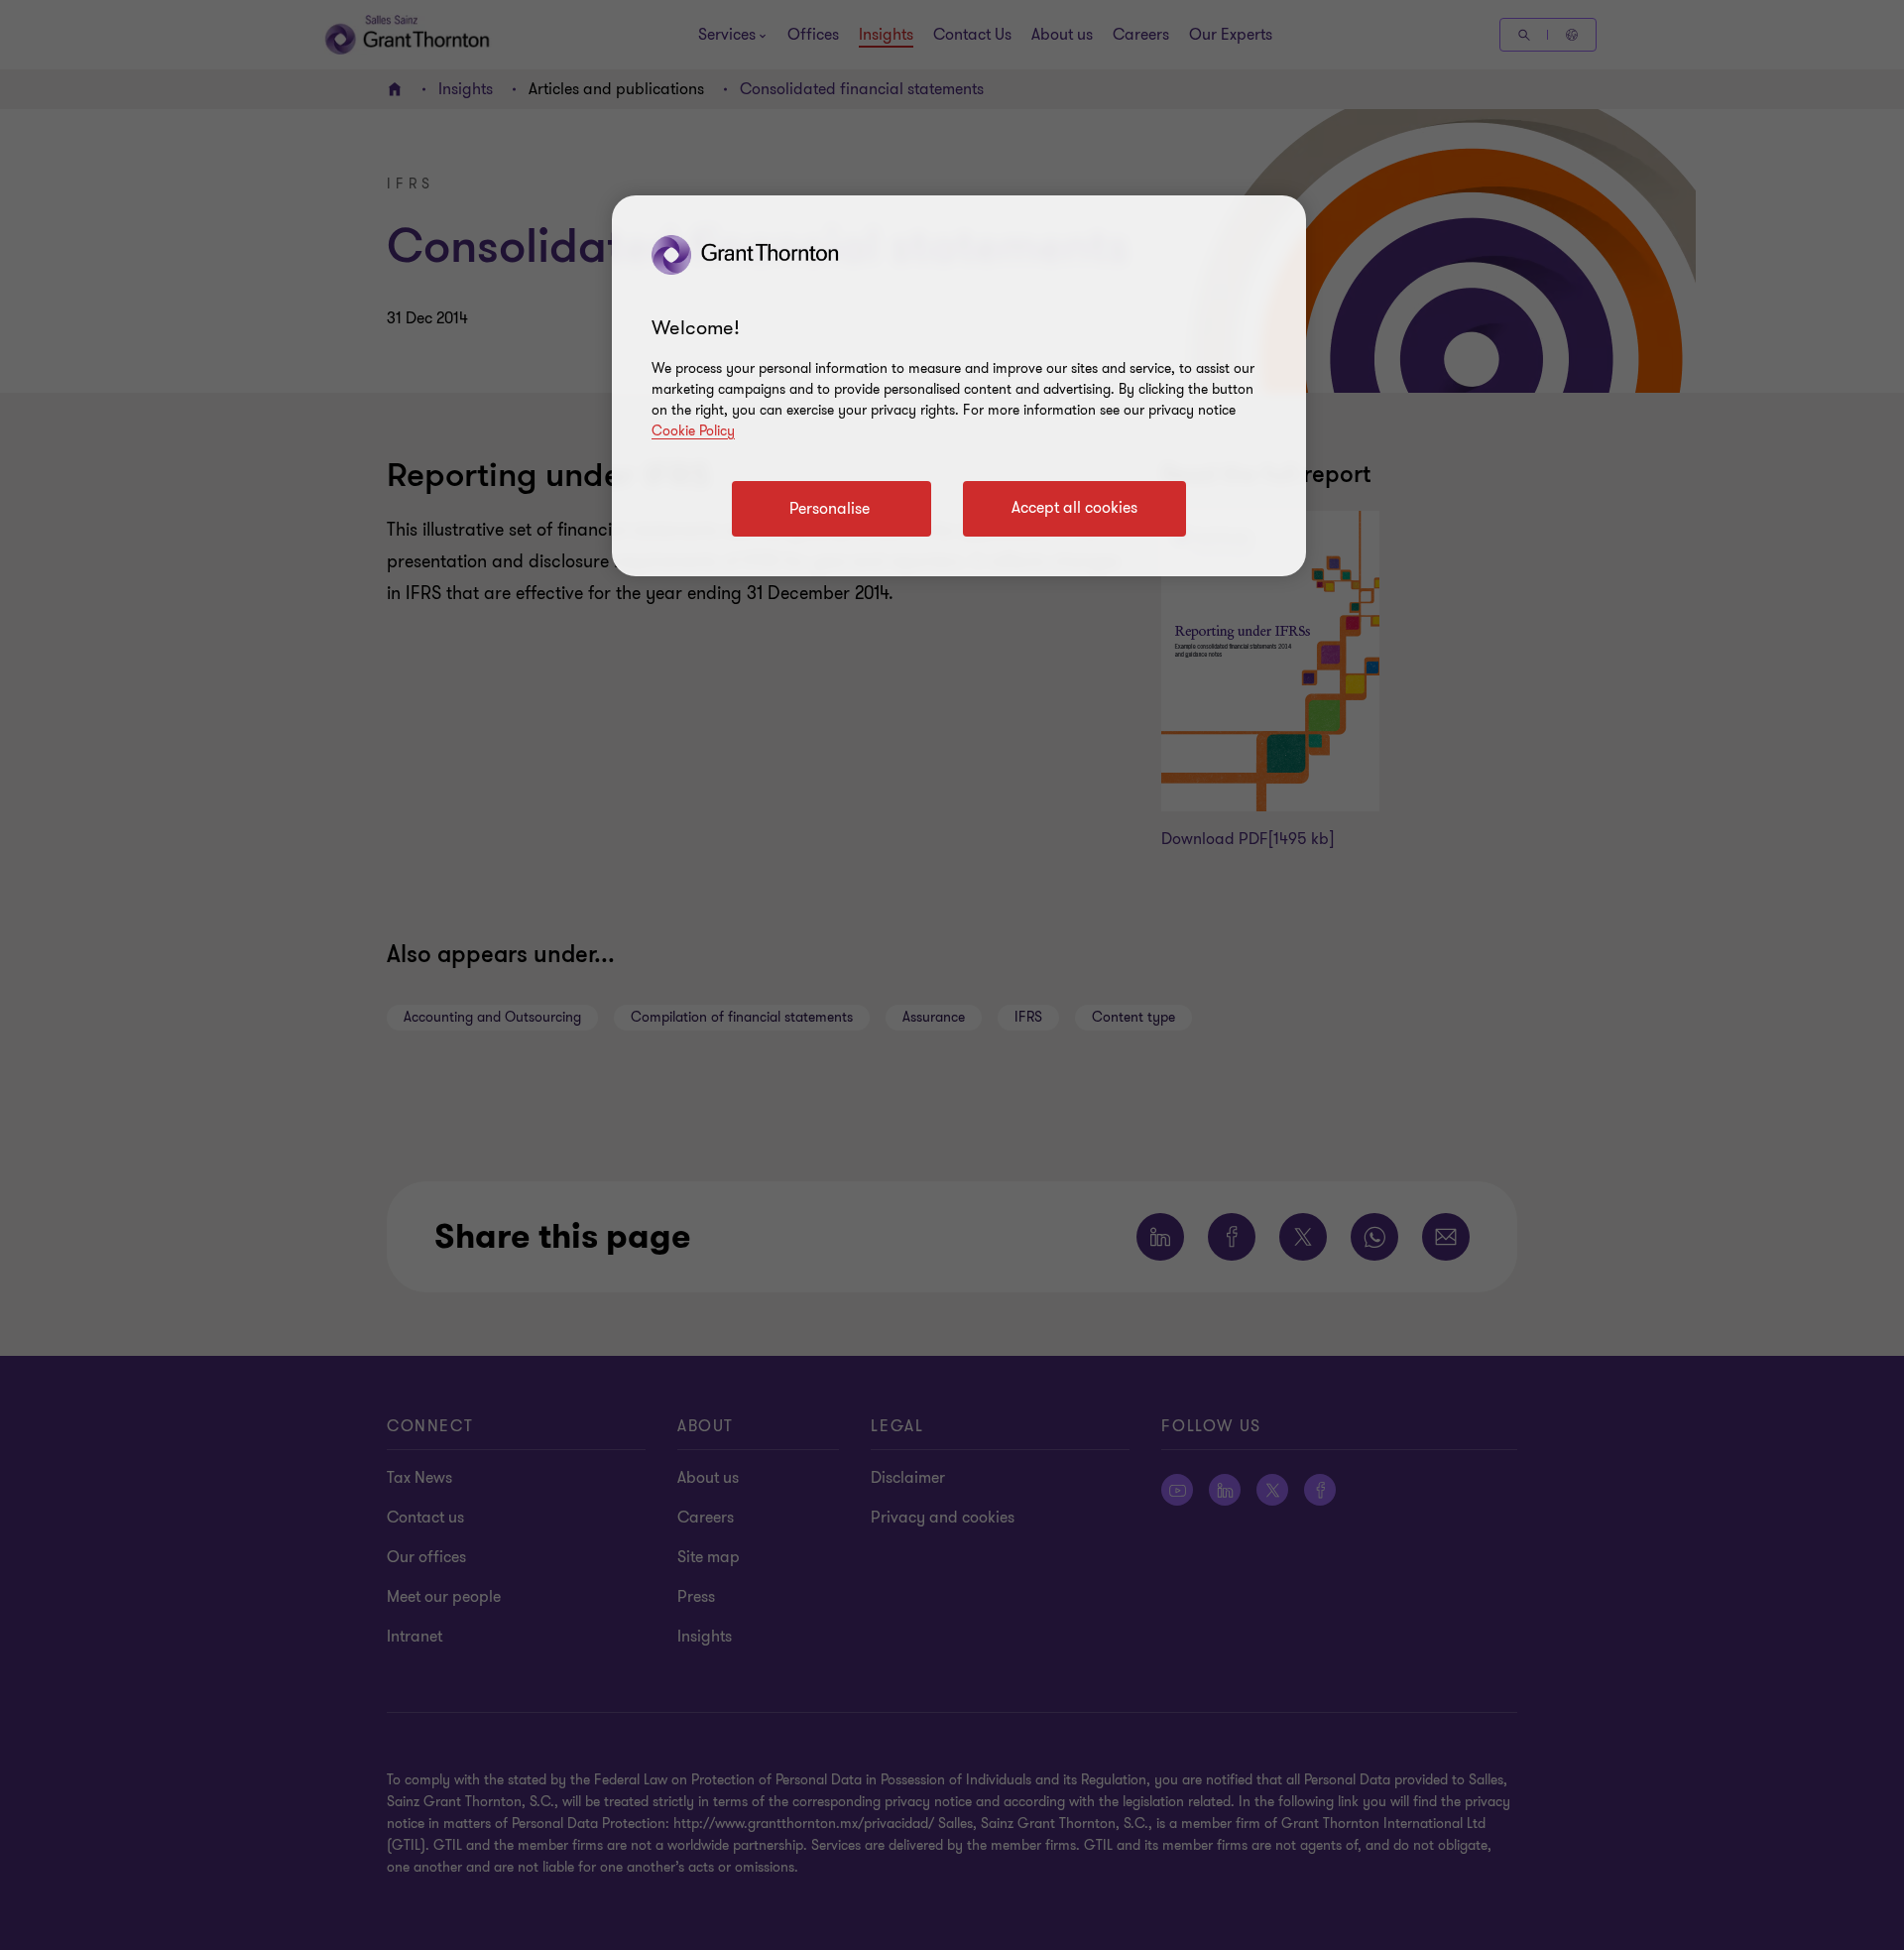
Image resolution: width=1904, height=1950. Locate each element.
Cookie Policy (693, 431)
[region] (959, 386)
